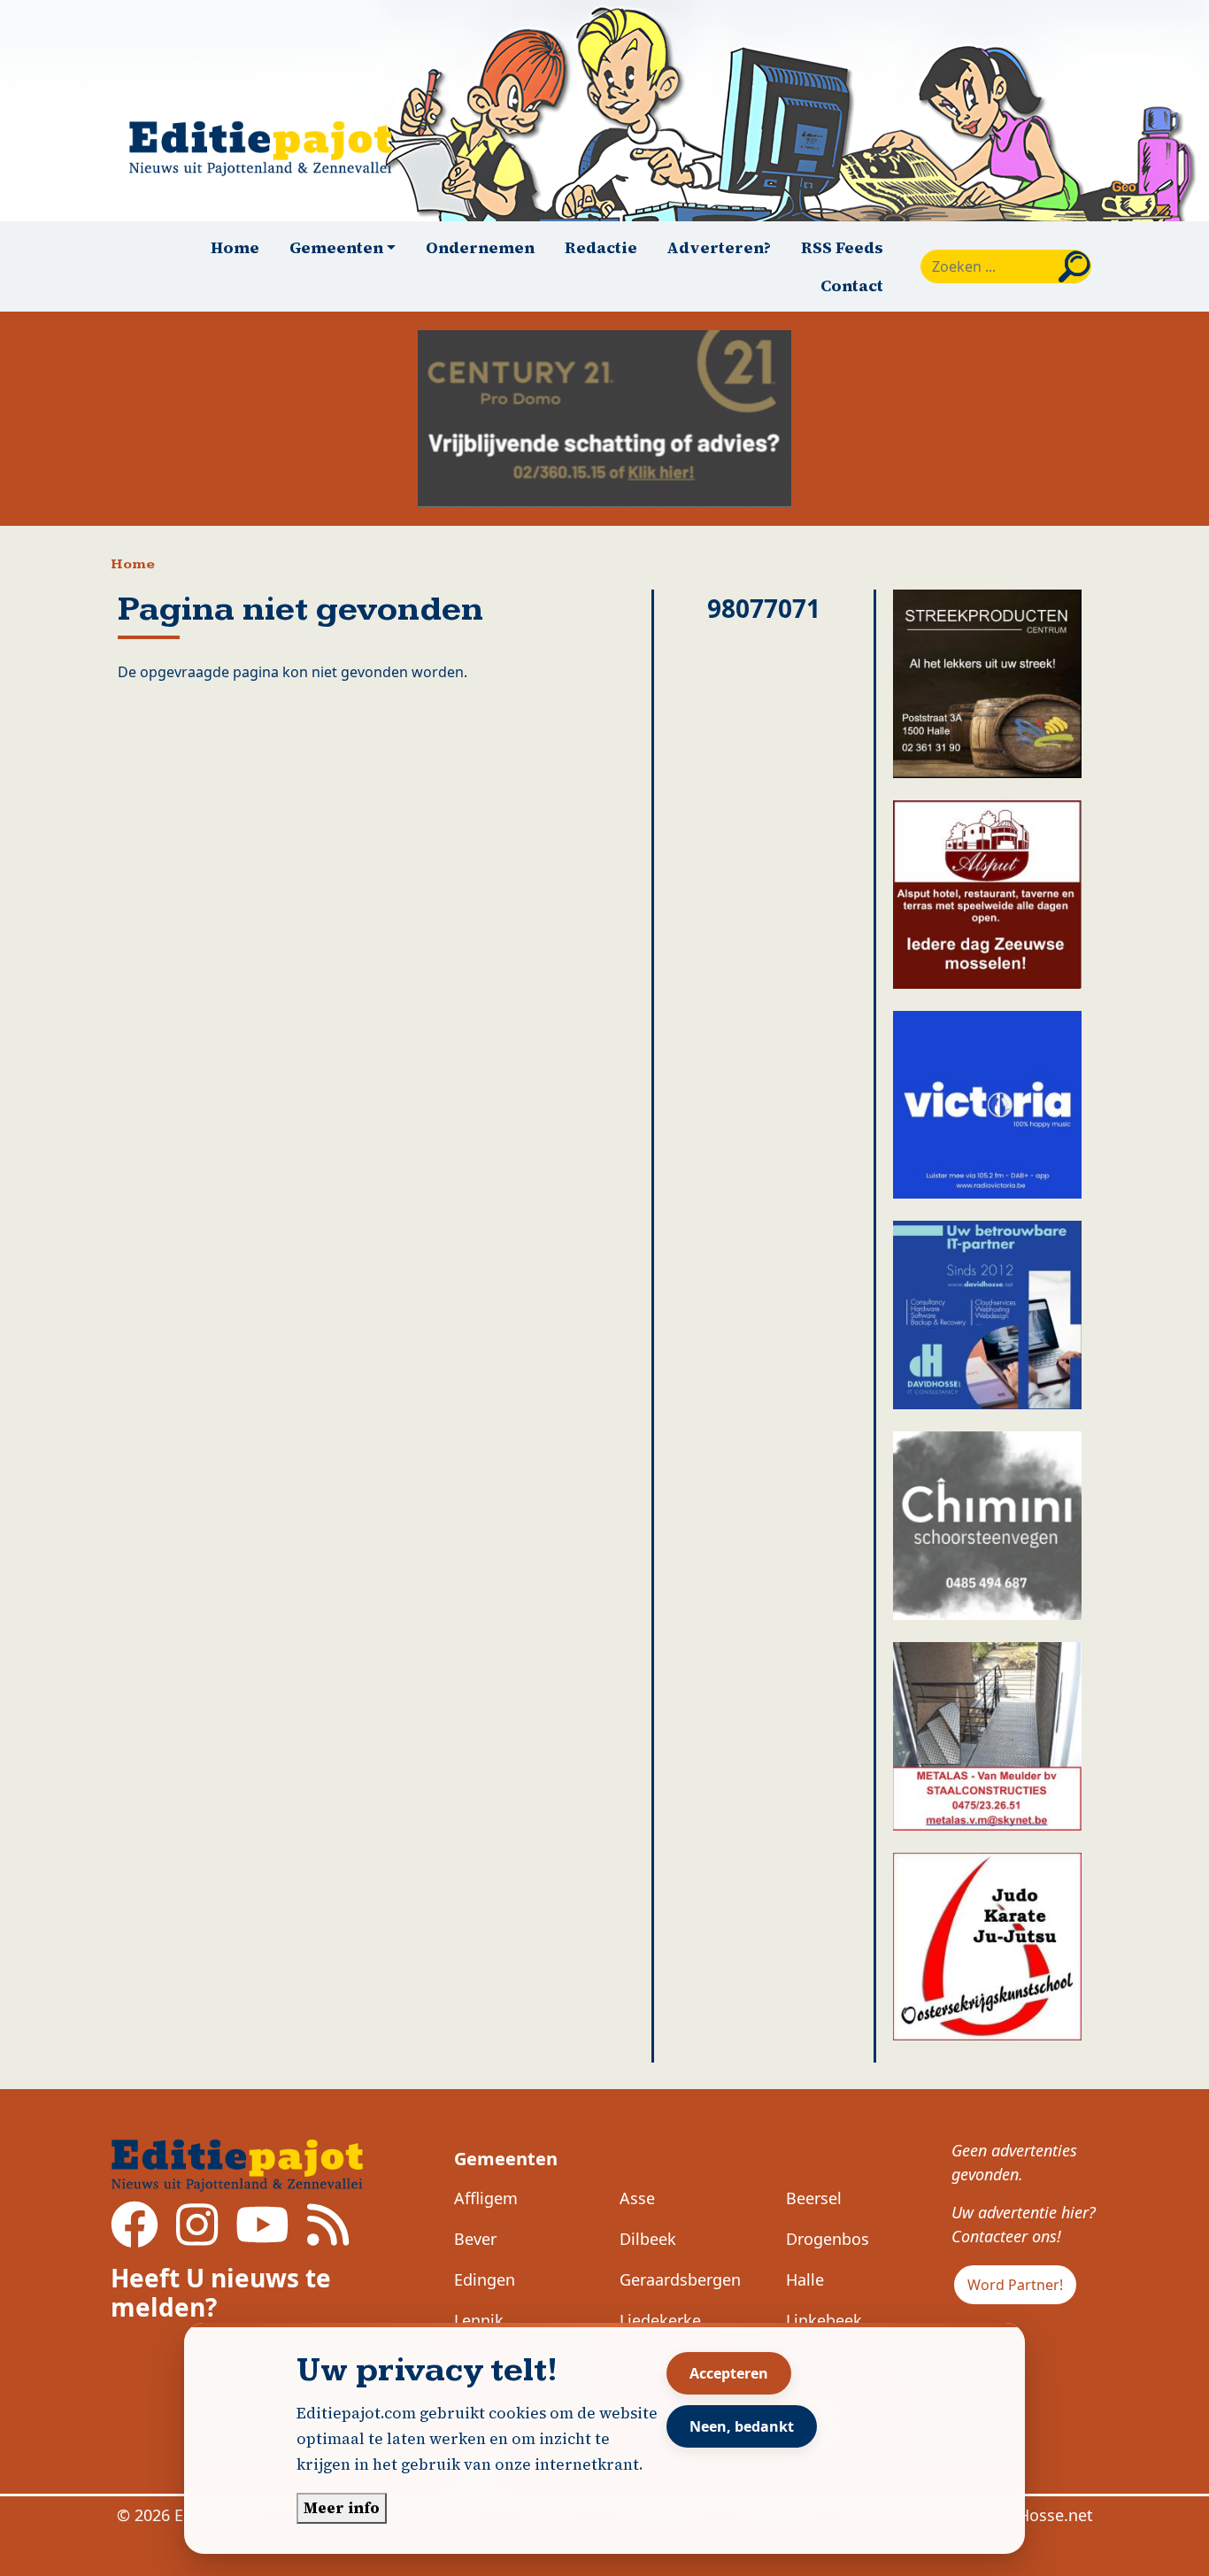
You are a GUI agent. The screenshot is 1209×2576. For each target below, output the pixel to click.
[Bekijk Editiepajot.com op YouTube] (262, 2237)
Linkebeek (824, 2320)
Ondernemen (480, 247)
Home (235, 247)
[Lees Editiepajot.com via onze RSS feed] (328, 2237)
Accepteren (729, 2373)
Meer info (342, 2508)
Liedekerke (660, 2320)
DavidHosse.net (1034, 2515)
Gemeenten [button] (336, 247)
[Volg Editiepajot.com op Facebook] (135, 2237)
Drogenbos (828, 2239)
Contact (852, 285)
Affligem (486, 2198)
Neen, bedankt (742, 2426)
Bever (475, 2239)
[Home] (268, 148)
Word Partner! (1015, 2285)
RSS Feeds (842, 247)
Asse (637, 2198)
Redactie (601, 247)
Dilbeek (648, 2239)
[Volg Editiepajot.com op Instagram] (197, 2237)
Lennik (479, 2320)
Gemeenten (506, 2159)
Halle (805, 2279)
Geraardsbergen (680, 2279)
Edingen (485, 2279)
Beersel (814, 2198)
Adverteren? (719, 247)
